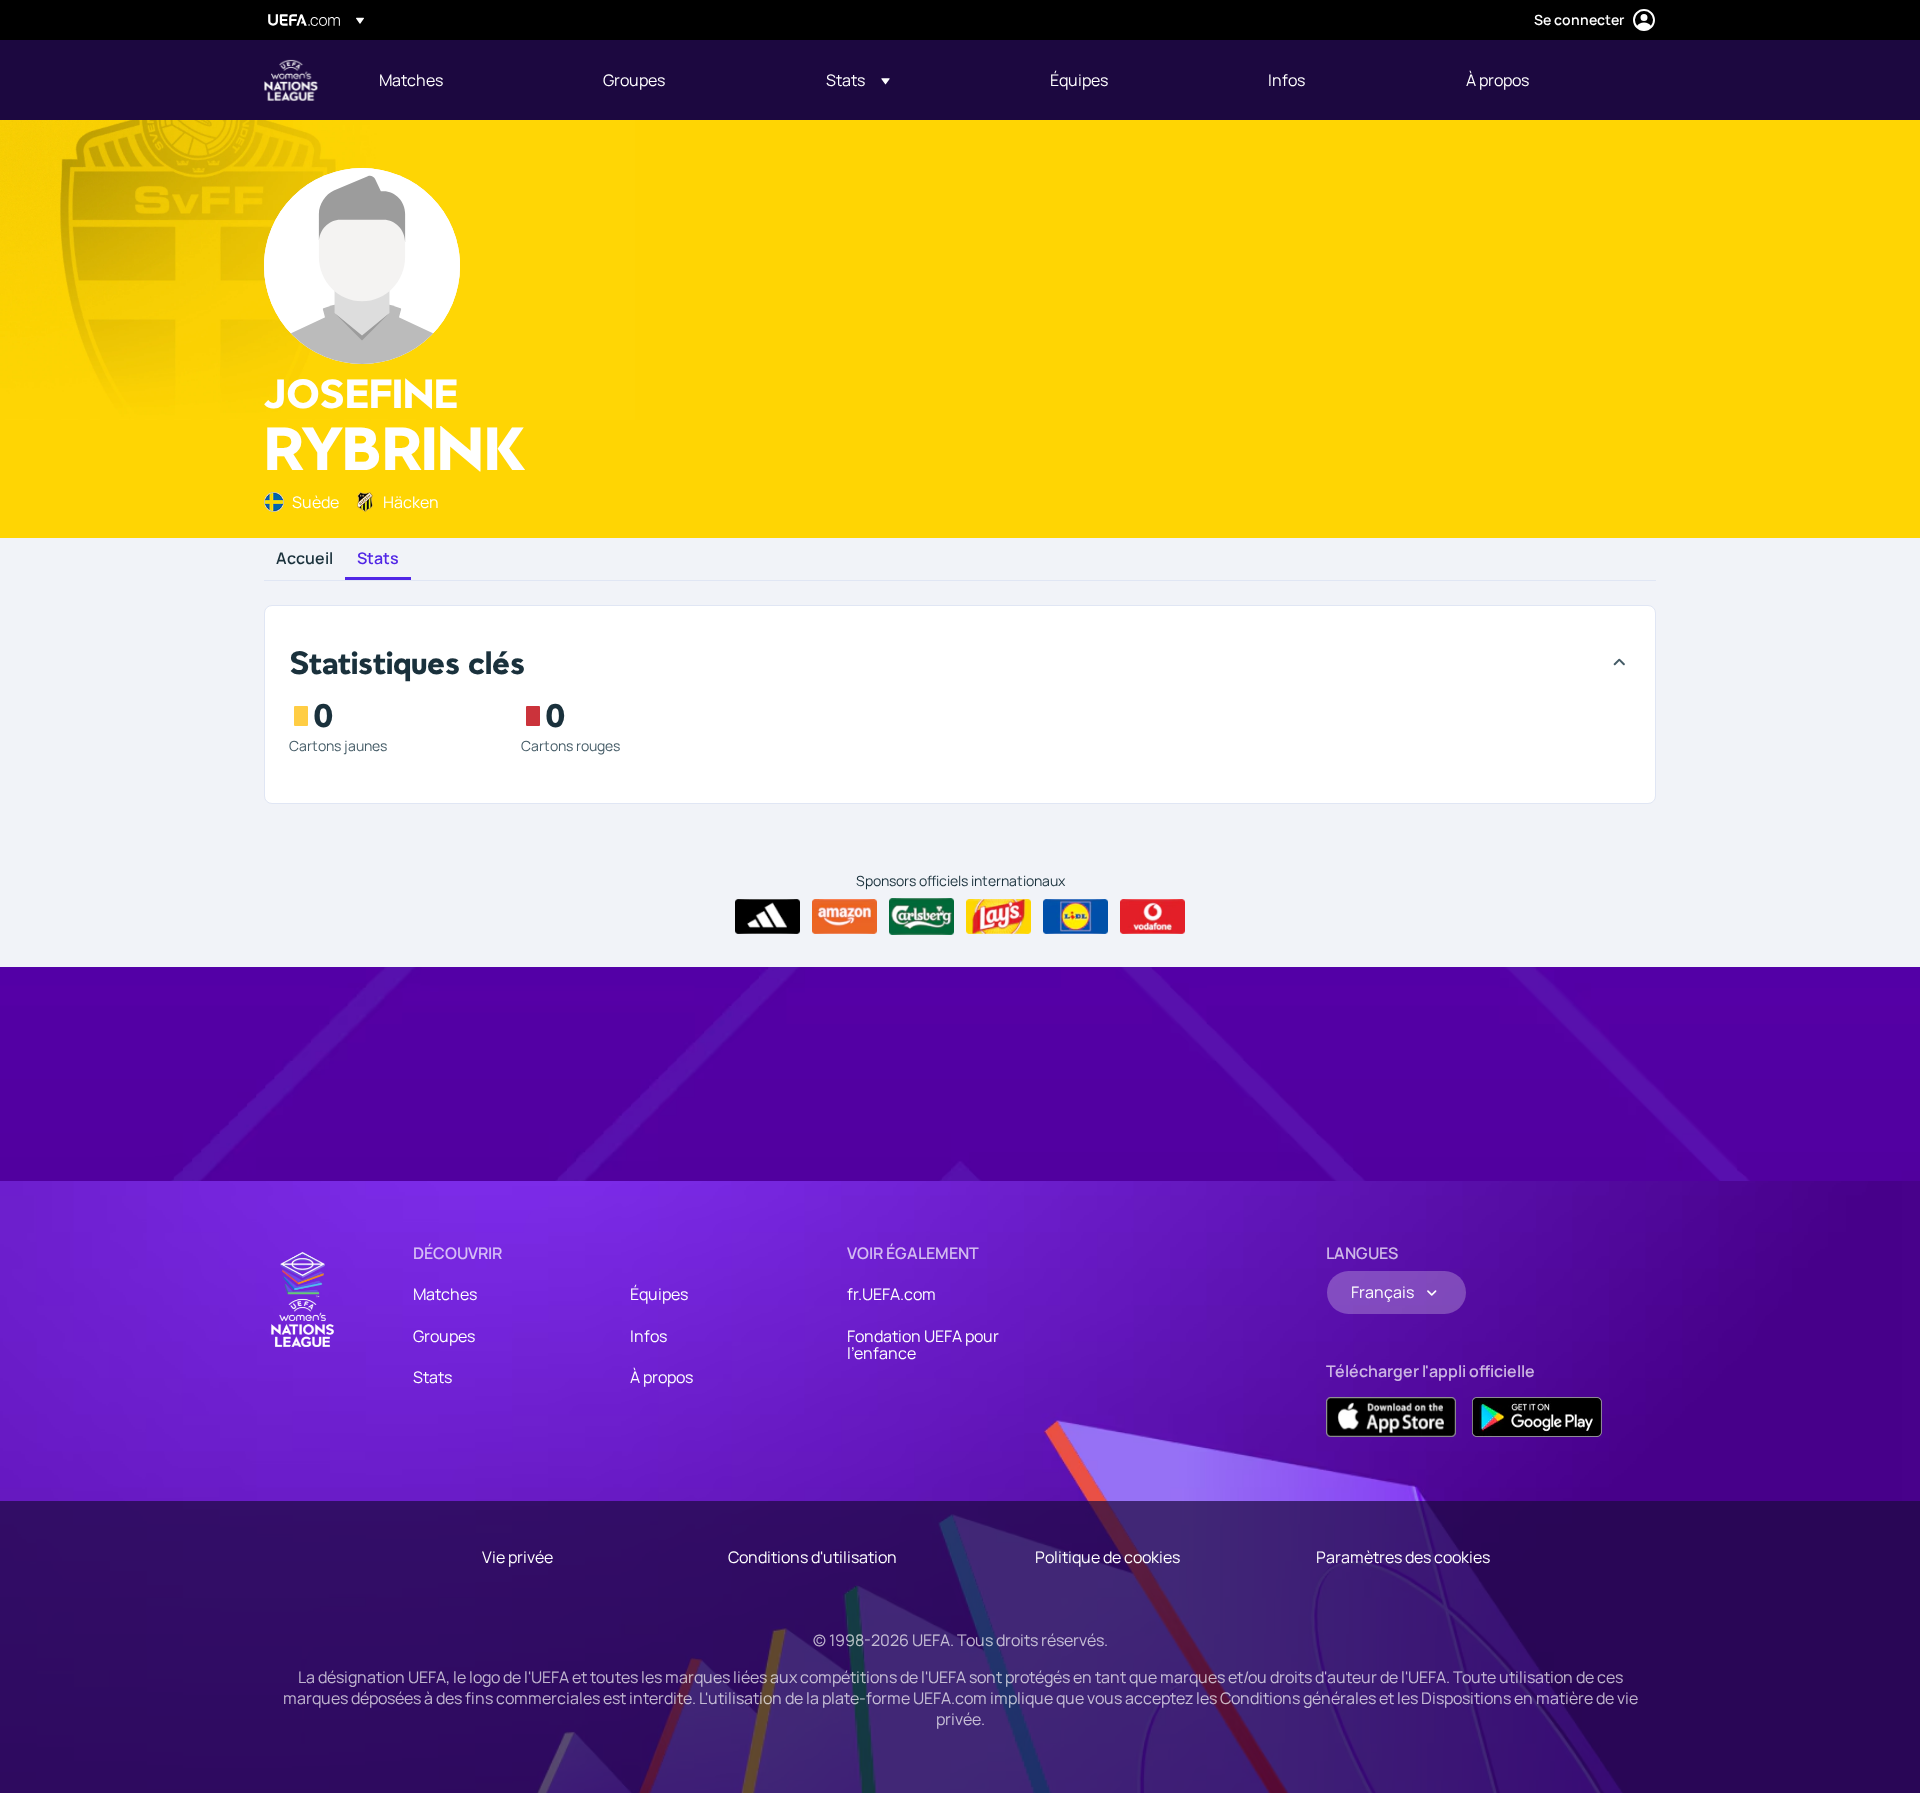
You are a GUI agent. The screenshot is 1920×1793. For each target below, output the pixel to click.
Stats (378, 559)
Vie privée (517, 1557)
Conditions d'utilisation (812, 1557)
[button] (858, 80)
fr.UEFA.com (891, 1294)
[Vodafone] (1152, 917)
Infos (648, 1336)
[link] (411, 80)
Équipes (659, 1294)
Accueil (304, 559)
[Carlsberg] (921, 916)
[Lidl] (1075, 917)
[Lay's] (998, 917)
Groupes (444, 1336)
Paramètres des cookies (1403, 1557)
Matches (445, 1294)
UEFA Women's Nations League (291, 80)
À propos (661, 1377)
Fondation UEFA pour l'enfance (923, 1345)
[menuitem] (466, 80)
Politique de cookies (1107, 1557)
